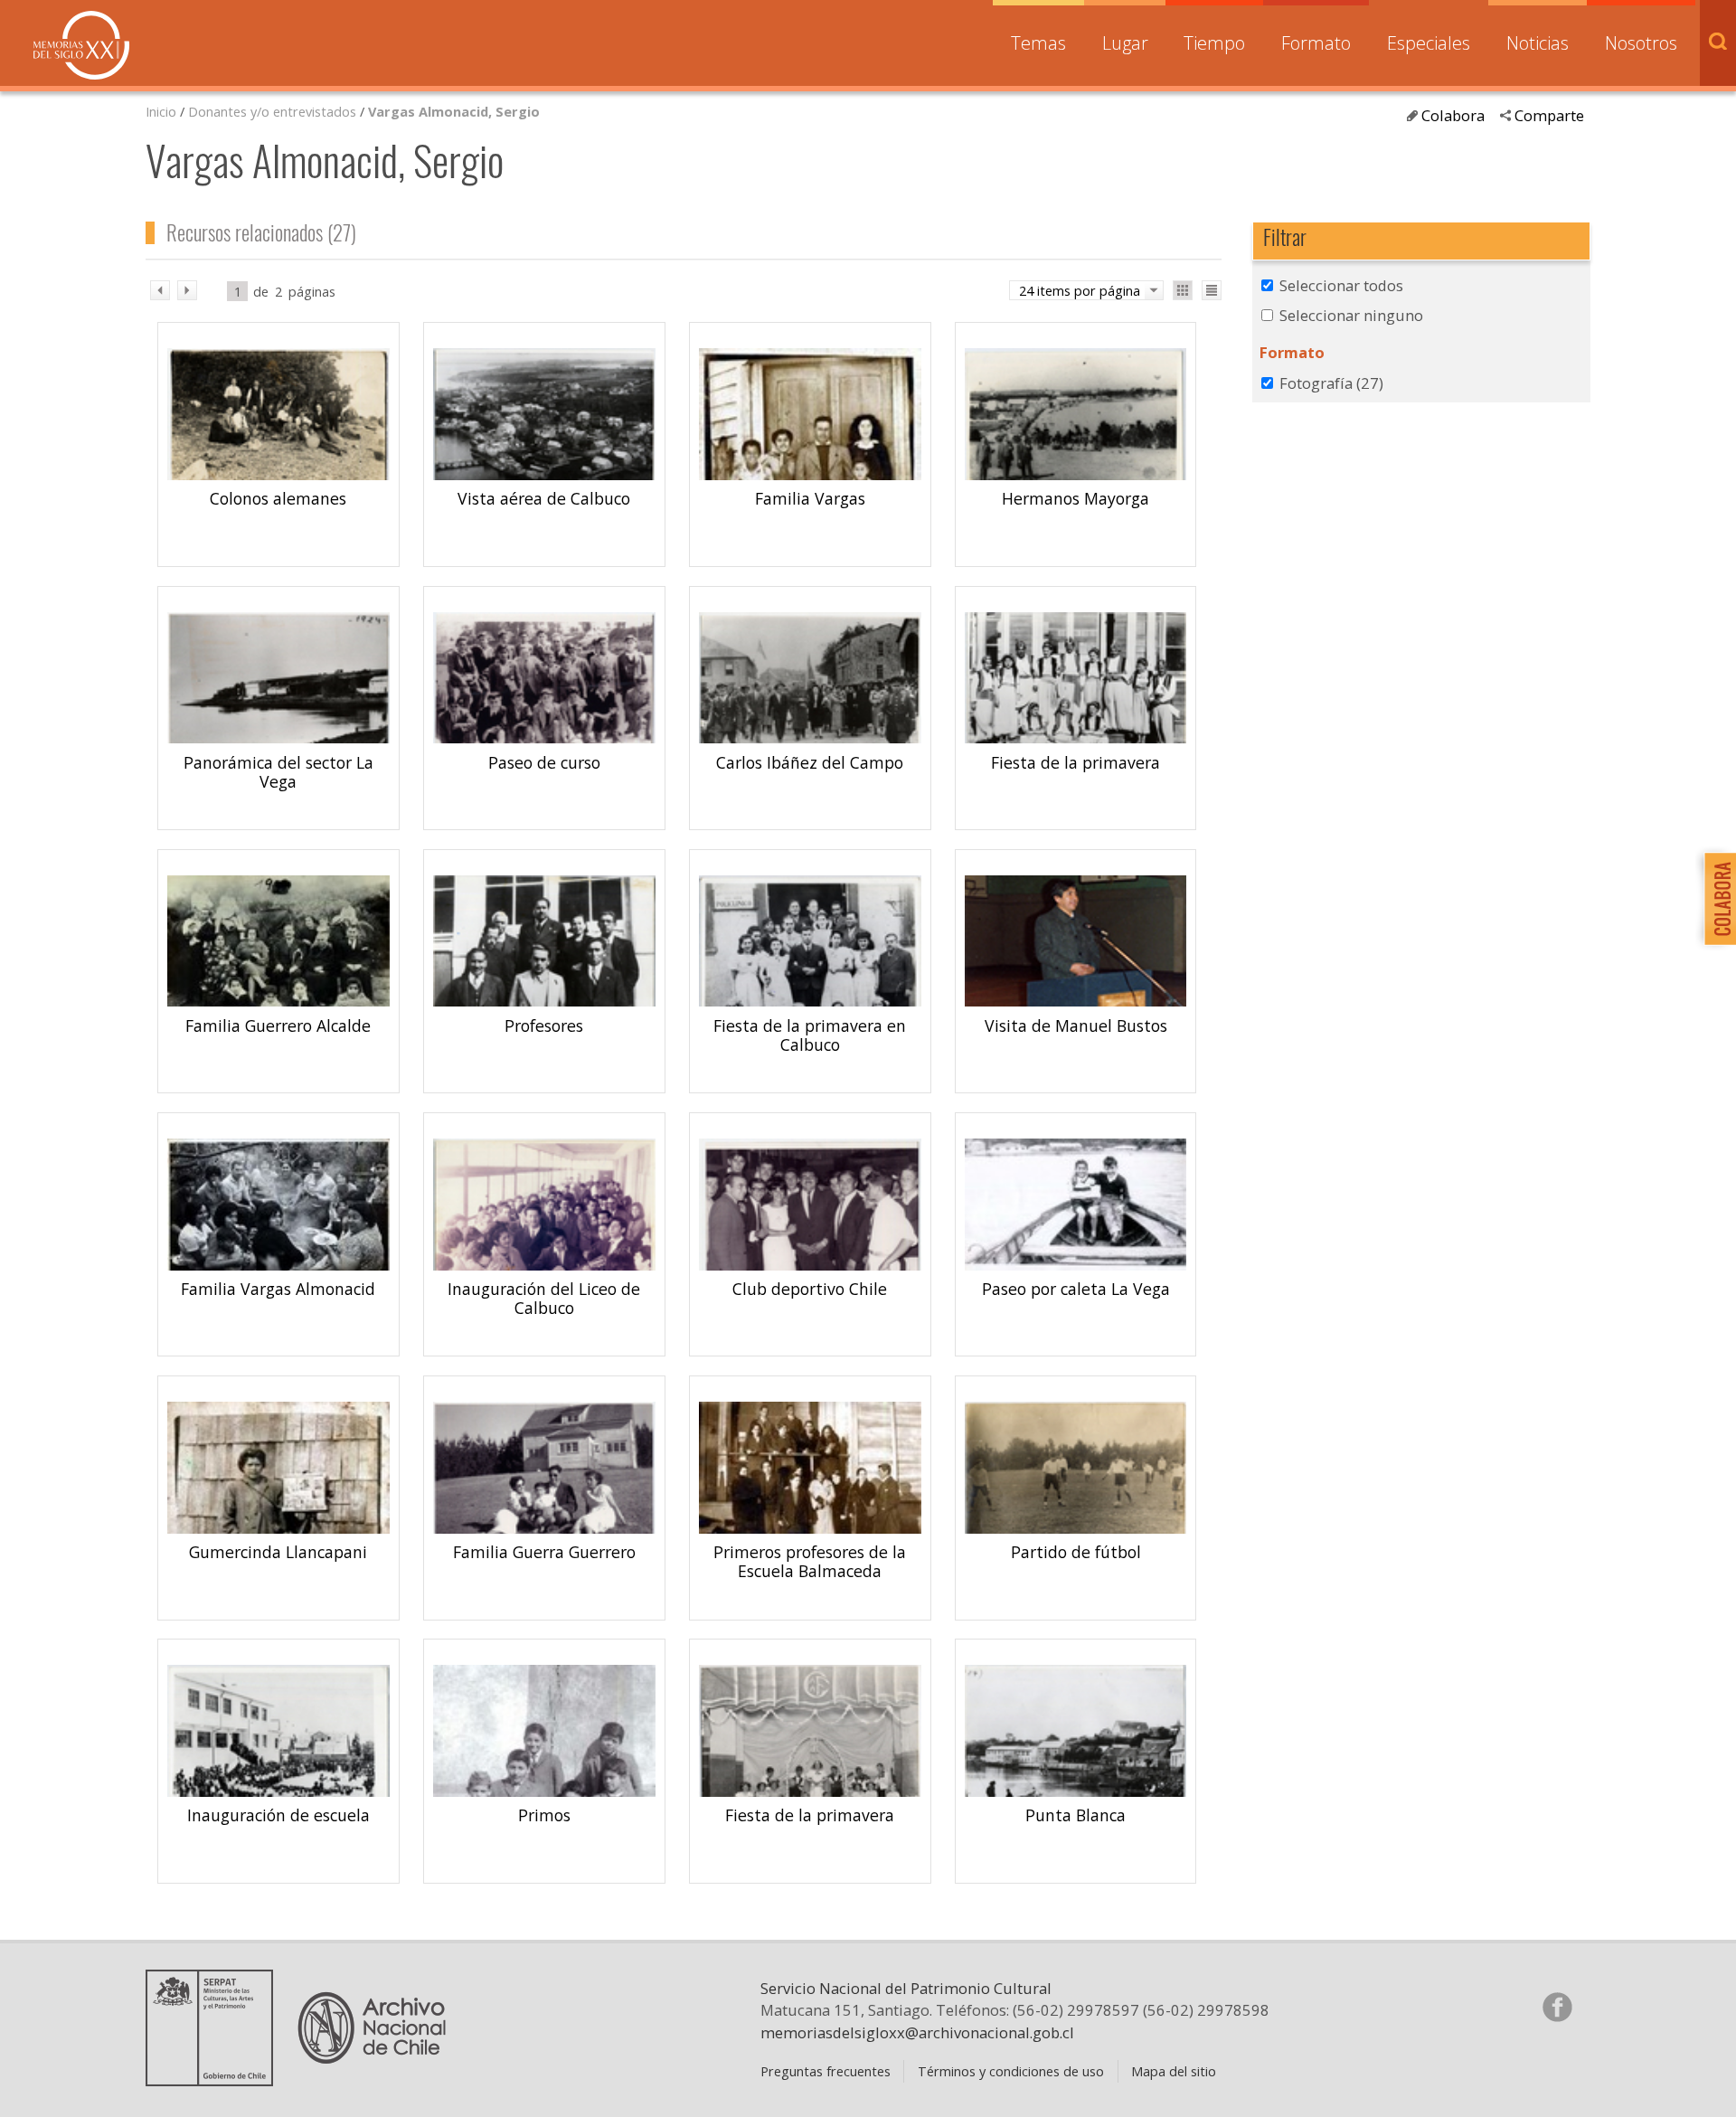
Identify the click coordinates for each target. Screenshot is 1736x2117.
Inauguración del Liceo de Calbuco (544, 1298)
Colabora (1453, 115)
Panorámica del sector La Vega (278, 772)
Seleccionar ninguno (1351, 315)
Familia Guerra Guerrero (544, 1552)
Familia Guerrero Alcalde (278, 1025)
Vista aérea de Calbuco (544, 498)
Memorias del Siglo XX (81, 45)
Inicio (161, 111)
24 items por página (1080, 290)
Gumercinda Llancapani (278, 1552)
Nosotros (1641, 43)
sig (187, 290)
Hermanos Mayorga (1076, 498)
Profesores (544, 1025)
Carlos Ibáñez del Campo (810, 762)
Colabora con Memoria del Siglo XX (1716, 898)
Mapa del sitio (1174, 2071)
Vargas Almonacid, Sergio (454, 111)
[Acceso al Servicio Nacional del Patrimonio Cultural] (215, 2079)
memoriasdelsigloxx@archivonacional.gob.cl (917, 2032)
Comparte (1549, 115)
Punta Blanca (1076, 1815)
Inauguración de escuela (278, 1815)
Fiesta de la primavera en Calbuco (810, 1035)
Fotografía (1331, 383)
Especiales (1429, 43)
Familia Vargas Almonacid (278, 1289)
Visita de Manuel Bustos (1076, 1025)
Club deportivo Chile (810, 1289)
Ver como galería (1183, 290)
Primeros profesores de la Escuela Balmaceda (810, 1561)
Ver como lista (1212, 290)
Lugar (1125, 43)
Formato (1316, 43)
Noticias (1538, 43)
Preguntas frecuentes (826, 2071)
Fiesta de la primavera (1076, 762)
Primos (544, 1815)
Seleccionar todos (1341, 285)
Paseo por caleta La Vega (1076, 1289)
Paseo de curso (544, 762)
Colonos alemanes (278, 498)
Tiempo (1214, 43)
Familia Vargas (810, 498)
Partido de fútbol (1076, 1552)
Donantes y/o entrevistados (272, 111)
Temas (1038, 43)
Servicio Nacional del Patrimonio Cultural (906, 1988)
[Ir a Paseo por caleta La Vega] (1076, 1266)
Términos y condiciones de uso (1011, 2071)
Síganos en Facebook (1557, 2007)
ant (160, 290)
